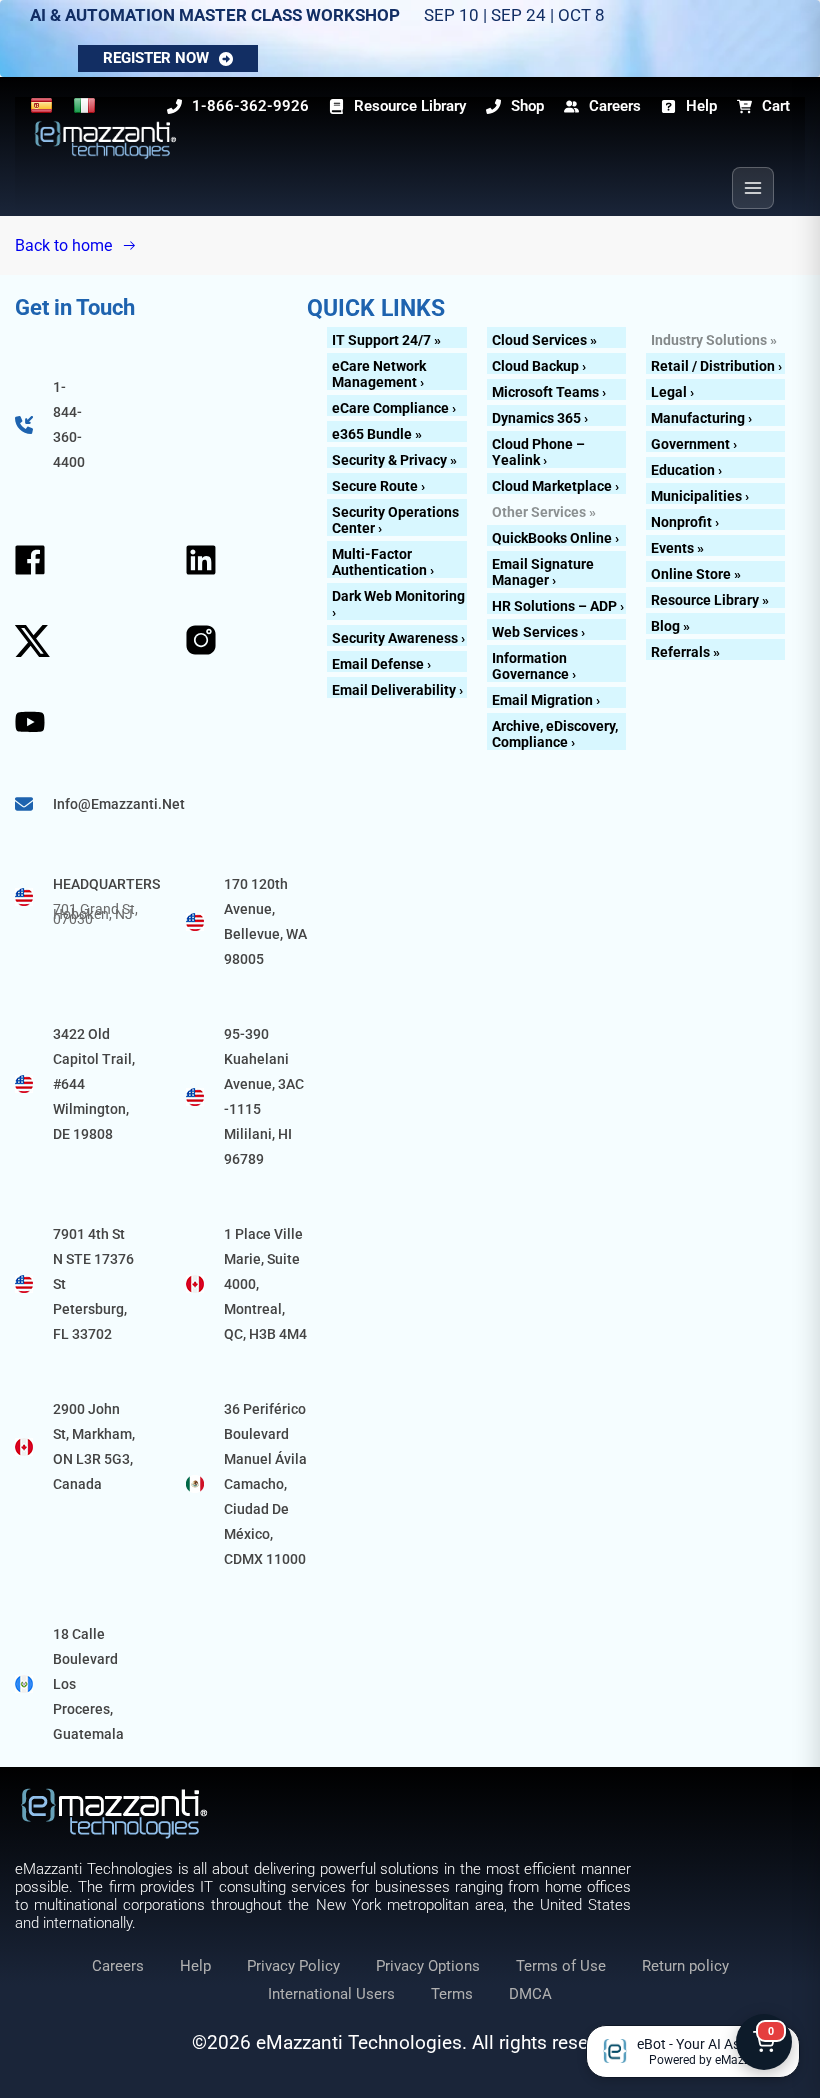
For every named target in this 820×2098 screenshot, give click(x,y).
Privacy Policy (293, 1966)
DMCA (530, 1994)
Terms (452, 1994)
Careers (118, 1966)
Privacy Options (428, 1966)
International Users (331, 1994)
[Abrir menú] (753, 188)
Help (195, 1966)
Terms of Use (561, 1966)
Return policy (685, 1966)
